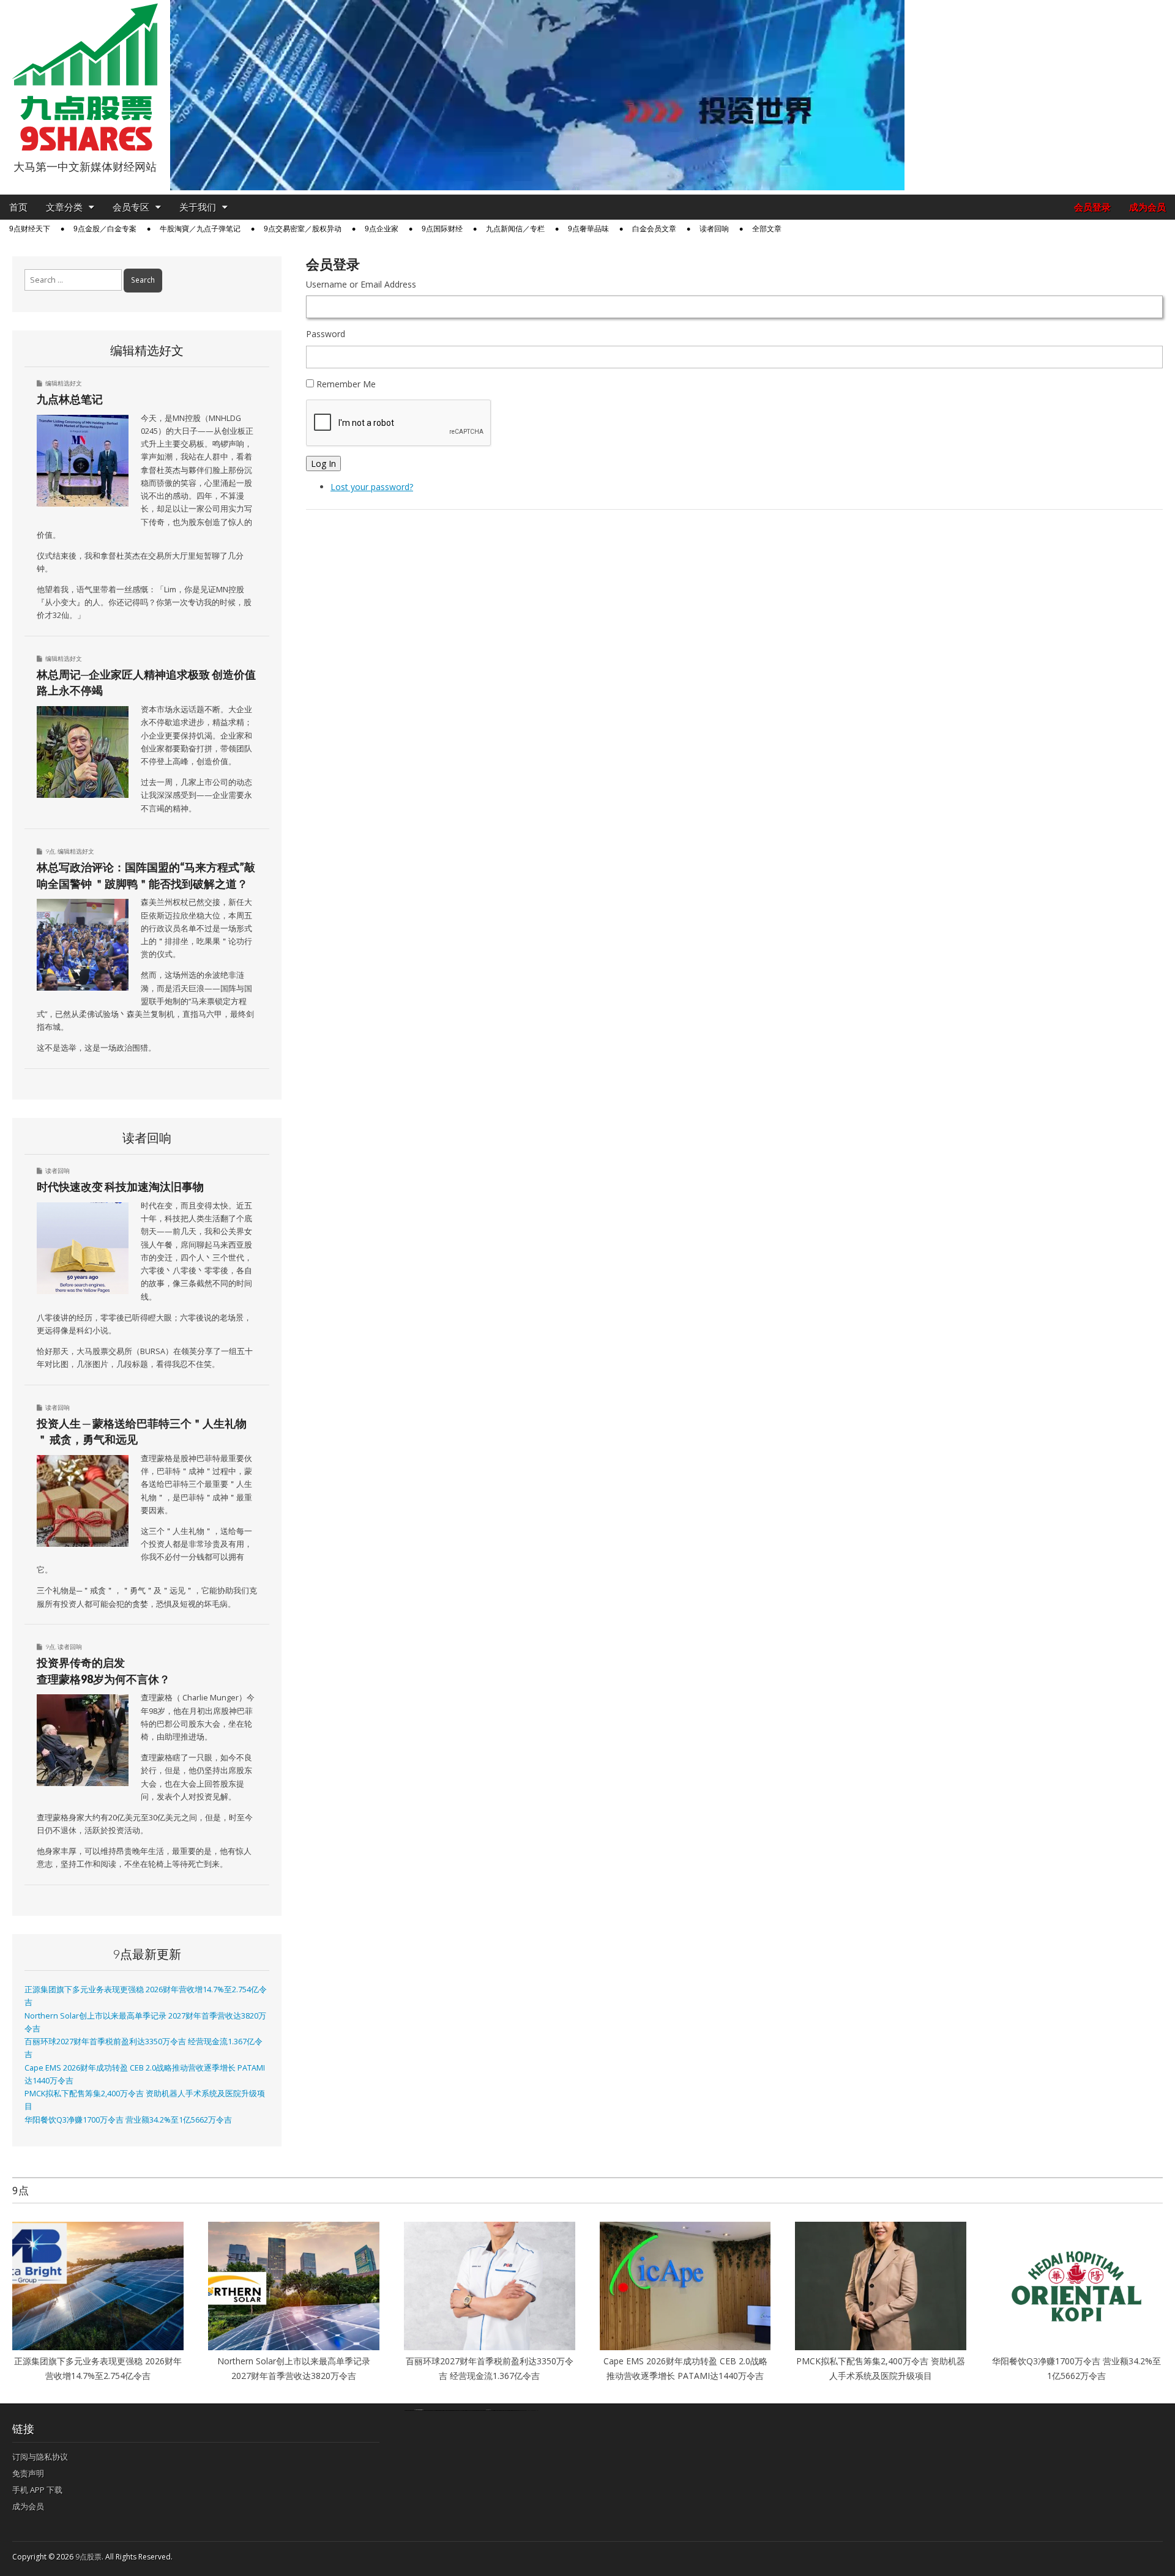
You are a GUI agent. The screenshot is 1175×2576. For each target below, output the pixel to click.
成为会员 (1147, 207)
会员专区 (131, 207)
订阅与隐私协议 (40, 2457)
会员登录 (1092, 207)
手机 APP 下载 (37, 2490)
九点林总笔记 (70, 399)
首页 (18, 207)
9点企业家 (382, 229)
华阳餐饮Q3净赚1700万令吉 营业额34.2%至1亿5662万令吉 (128, 2120)
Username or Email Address (361, 284)
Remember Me (346, 384)
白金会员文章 (654, 229)
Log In (323, 463)
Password (326, 334)
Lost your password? (372, 487)
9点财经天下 (30, 229)
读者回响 (714, 229)
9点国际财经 (442, 229)
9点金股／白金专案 (105, 229)
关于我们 (198, 207)
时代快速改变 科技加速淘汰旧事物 (120, 1186)
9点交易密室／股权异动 (303, 229)
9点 (50, 851)
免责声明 (28, 2473)
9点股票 (88, 2557)
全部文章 (767, 229)
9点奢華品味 (588, 229)
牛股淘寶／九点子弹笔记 (200, 229)
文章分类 (64, 207)
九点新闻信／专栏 (515, 229)
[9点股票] (85, 77)
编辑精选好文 (64, 383)
